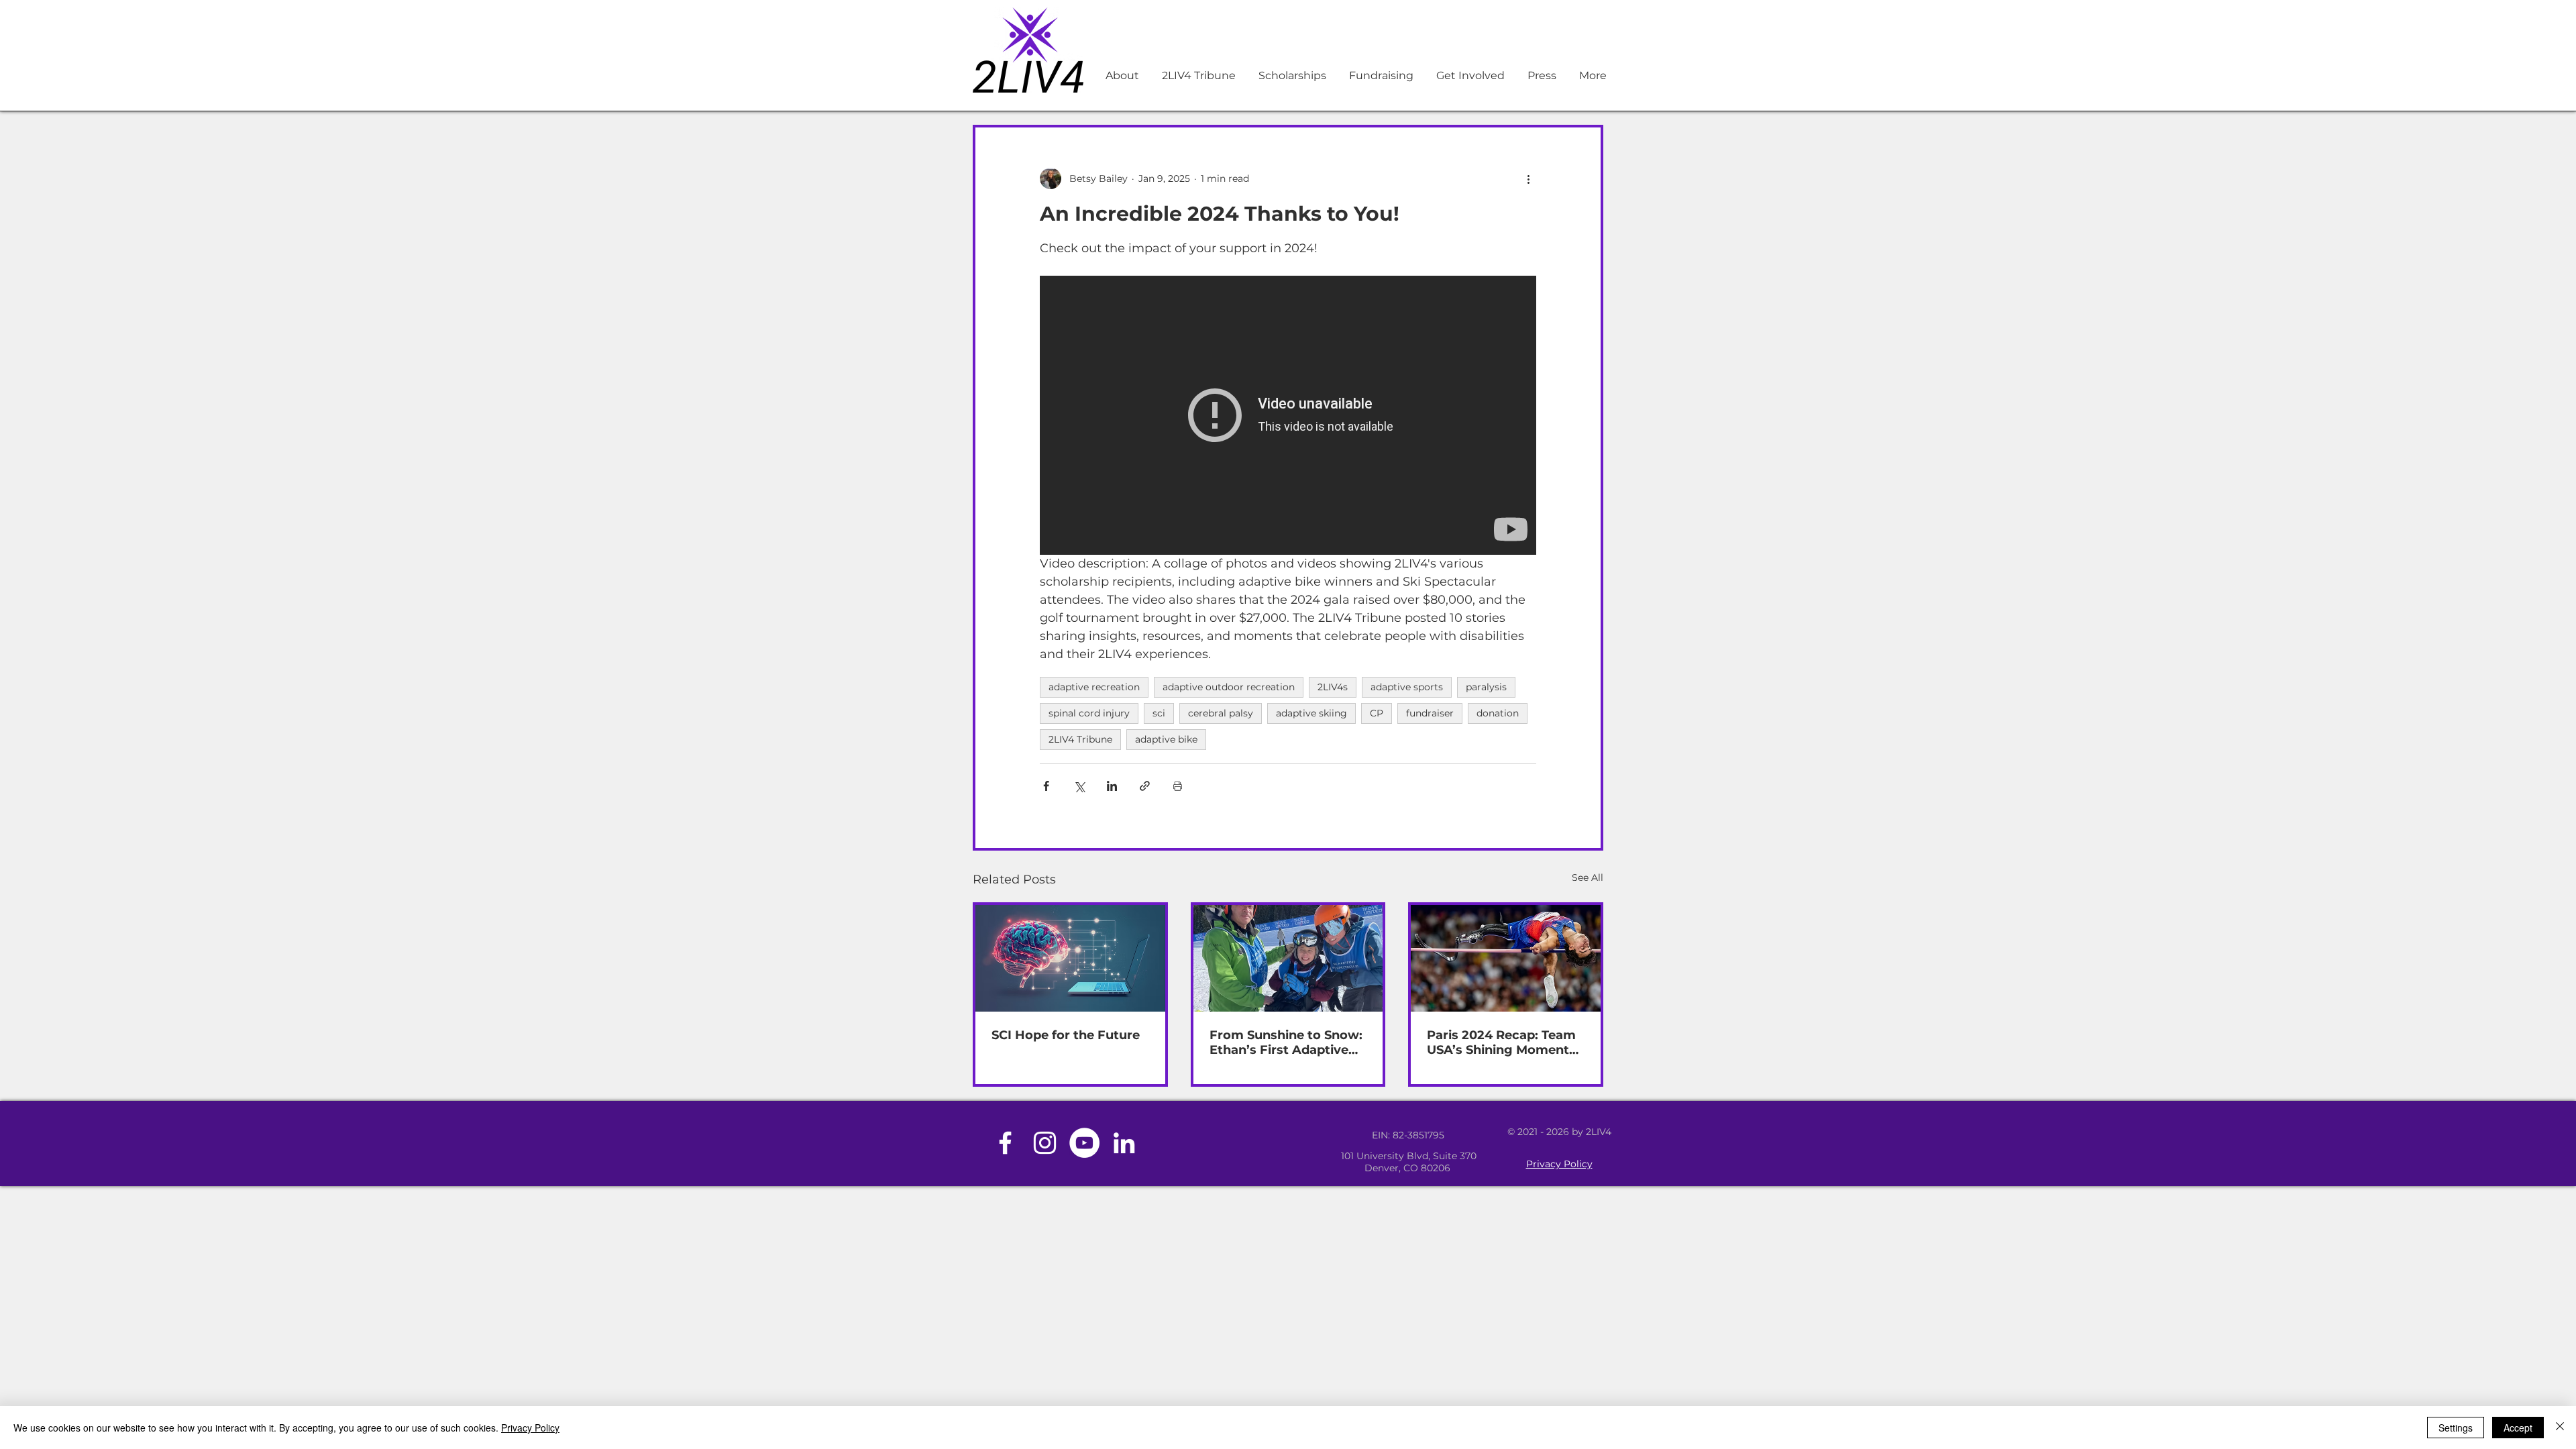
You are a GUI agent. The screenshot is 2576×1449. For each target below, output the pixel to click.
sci (1159, 713)
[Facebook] (1005, 1143)
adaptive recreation (1094, 687)
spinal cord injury (1089, 713)
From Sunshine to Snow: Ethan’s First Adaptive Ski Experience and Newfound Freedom (1286, 1042)
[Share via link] (1145, 786)
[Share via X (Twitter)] (1079, 786)
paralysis (1486, 687)
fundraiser (1430, 713)
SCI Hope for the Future (1066, 1035)
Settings (2456, 1428)
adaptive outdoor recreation (1229, 687)
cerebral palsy (1221, 713)
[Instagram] (1045, 1143)
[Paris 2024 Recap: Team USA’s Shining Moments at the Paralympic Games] (1506, 958)
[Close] (2560, 1428)
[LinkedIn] (1124, 1143)
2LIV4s (1333, 687)
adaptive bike (1166, 739)
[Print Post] (1178, 786)
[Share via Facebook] (1046, 786)
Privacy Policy (1559, 1164)
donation (1498, 713)
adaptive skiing (1311, 713)
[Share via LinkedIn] (1112, 786)
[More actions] (1528, 178)
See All (1588, 877)
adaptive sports (1407, 687)
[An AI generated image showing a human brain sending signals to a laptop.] (1070, 958)
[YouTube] (1084, 1143)
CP (1377, 713)
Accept (2518, 1428)
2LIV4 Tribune (1080, 739)
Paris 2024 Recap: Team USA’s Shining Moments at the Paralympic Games (1501, 1042)
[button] (1380, 76)
